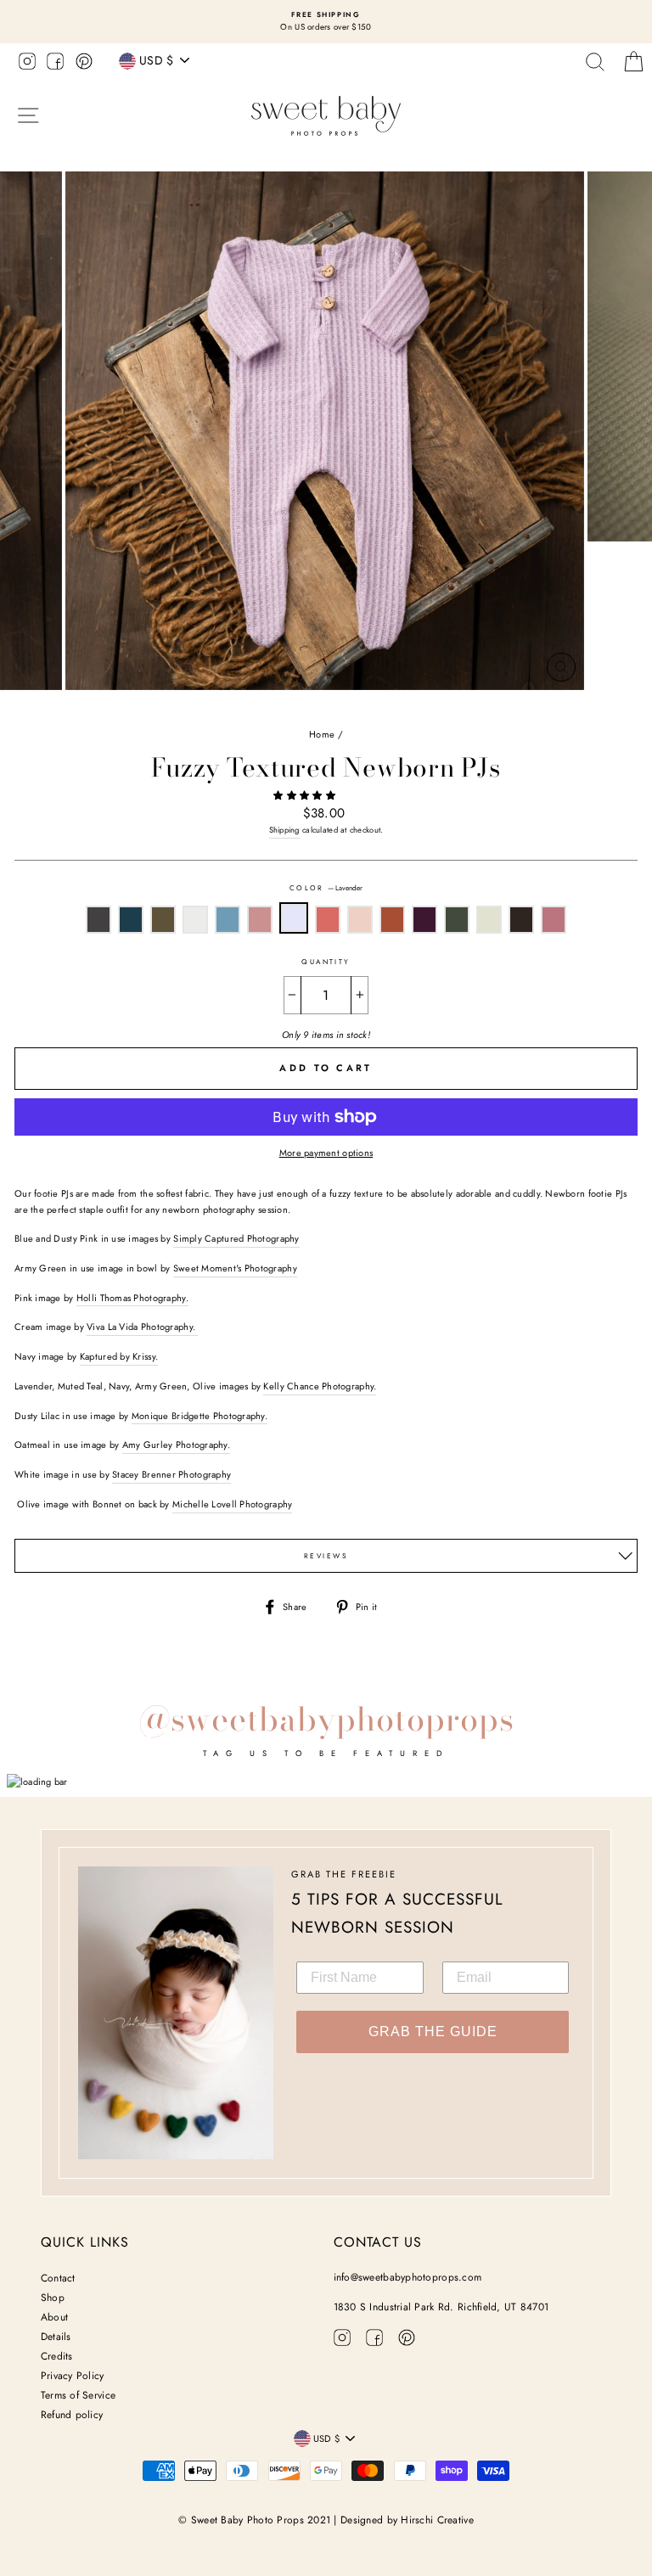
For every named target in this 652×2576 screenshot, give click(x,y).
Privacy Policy (73, 2376)
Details (56, 2337)
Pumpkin (392, 920)
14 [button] (266, 709)
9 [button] (198, 709)
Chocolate (521, 920)
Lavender (294, 918)
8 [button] (184, 709)
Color (326, 888)
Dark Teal (131, 920)
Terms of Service (78, 2395)
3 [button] (116, 709)
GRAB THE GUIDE (433, 2032)
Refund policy (72, 2415)
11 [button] (225, 709)
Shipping (284, 830)
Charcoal (98, 920)
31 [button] (497, 709)
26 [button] (429, 709)
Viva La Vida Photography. (142, 1327)
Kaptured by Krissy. (119, 1356)
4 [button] (130, 709)
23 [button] (388, 709)
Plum (424, 920)
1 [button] (89, 709)
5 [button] (143, 709)
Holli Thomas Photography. (132, 1298)
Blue (228, 920)
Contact (58, 2278)
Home (322, 734)
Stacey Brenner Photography (171, 1474)
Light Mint (489, 920)
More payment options (326, 1153)
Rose (328, 920)
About (54, 2317)
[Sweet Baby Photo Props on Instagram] (27, 64)
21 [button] (361, 709)
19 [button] (334, 709)
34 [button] (539, 709)
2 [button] (103, 709)
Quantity (326, 962)
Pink (554, 920)
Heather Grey (195, 920)
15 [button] (279, 709)
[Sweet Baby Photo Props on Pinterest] (84, 64)
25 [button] (415, 709)
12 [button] (239, 709)
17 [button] (306, 709)
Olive (163, 920)
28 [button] (456, 709)
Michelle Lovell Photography (232, 1504)
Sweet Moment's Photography (235, 1268)
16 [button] (293, 709)
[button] (306, 795)
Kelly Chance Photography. (320, 1386)
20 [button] (347, 709)
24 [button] (402, 709)
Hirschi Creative (437, 2520)
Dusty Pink (260, 920)
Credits (57, 2356)
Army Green (457, 920)
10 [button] (211, 709)
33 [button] (526, 709)
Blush (360, 920)
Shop (53, 2298)
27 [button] (442, 709)
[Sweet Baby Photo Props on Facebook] (55, 64)
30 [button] (483, 709)
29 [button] (469, 709)
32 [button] (510, 708)
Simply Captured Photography (236, 1238)
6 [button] (157, 709)
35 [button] (553, 709)
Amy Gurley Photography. (176, 1445)
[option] (326, 22)
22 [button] (374, 709)
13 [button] (252, 709)
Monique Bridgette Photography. (200, 1416)
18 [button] (320, 709)
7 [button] (171, 709)
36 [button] (566, 709)
